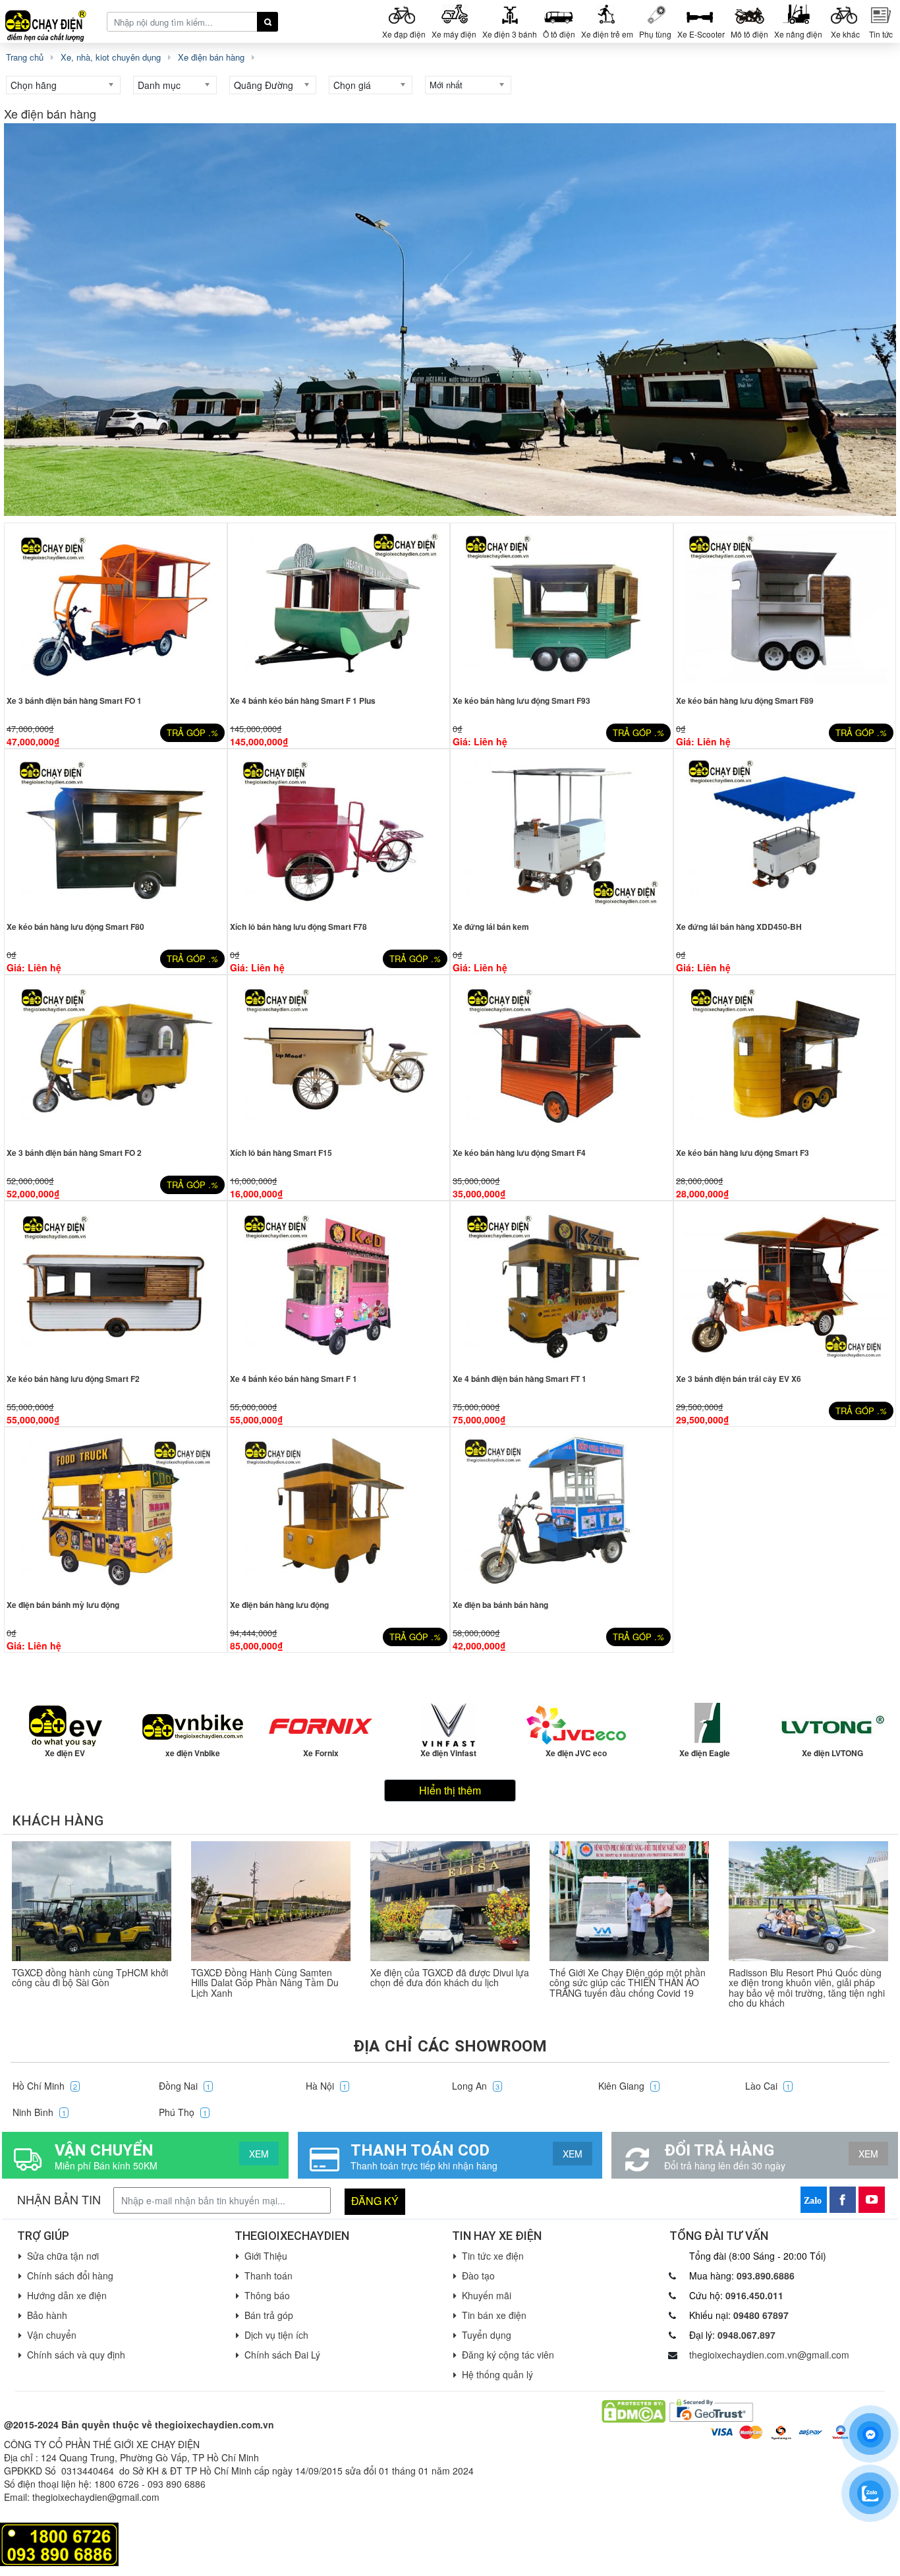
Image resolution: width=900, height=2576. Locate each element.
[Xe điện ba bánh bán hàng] (562, 1511)
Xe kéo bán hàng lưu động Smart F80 (75, 927)
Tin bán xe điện (494, 2315)
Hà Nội (326, 2086)
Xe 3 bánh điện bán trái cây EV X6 (739, 1379)
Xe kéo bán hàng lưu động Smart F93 (521, 701)
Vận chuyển (52, 2335)
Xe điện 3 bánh (510, 34)
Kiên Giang (628, 2086)
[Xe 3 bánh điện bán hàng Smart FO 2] (116, 1059)
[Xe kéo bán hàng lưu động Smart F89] (785, 607)
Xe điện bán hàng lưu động (279, 1605)
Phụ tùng (655, 34)
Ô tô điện (559, 34)
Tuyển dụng (487, 2335)
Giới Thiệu (266, 2256)
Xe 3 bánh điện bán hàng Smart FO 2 (74, 1153)
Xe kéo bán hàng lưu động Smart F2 (73, 1379)
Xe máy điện (454, 34)
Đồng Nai (184, 2086)
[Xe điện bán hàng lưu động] (339, 1511)
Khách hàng (58, 1821)
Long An (476, 2086)
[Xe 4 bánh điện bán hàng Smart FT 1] (562, 1285)
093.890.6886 (766, 2275)
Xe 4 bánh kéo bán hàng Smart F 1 (294, 1379)
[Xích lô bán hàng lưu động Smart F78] (339, 833)
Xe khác (845, 34)
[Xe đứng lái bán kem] (562, 833)
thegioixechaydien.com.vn (214, 2424)
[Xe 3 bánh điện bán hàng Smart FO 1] (116, 607)
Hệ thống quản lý (497, 2374)
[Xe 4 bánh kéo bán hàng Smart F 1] (339, 1285)
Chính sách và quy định (76, 2355)
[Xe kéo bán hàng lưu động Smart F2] (116, 1285)
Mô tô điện (749, 34)
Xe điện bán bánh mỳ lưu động (63, 1605)
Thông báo (267, 2295)
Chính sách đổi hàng (70, 2275)
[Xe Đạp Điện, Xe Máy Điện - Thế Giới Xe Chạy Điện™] (51, 21)
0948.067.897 (746, 2335)
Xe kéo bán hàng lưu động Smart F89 (745, 701)
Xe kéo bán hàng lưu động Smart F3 (743, 1153)
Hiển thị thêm (450, 1790)
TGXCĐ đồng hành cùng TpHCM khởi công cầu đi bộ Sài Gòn (90, 1977)
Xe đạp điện (404, 34)
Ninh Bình (39, 2112)
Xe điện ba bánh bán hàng (500, 1605)
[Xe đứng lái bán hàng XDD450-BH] (785, 833)
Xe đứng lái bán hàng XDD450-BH (739, 927)
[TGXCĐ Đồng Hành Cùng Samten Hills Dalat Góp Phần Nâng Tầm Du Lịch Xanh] (271, 1901)
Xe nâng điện (798, 34)
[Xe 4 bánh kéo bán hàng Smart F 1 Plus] (339, 607)
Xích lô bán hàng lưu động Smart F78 (298, 927)
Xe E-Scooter (701, 34)
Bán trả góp (269, 2315)
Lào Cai (768, 2086)
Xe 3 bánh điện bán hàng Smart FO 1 (74, 701)
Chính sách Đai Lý (282, 2355)
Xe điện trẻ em (607, 34)
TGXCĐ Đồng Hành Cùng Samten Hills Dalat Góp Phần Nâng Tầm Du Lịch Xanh (265, 1983)
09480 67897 (761, 2315)
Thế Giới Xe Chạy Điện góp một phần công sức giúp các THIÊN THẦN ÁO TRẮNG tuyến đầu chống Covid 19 (628, 1983)
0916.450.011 (754, 2295)
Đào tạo (478, 2275)
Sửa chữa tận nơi (63, 2256)
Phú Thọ (183, 2112)
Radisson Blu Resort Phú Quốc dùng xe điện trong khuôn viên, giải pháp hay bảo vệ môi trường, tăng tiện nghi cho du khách (807, 1988)
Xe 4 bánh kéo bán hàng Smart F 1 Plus (303, 701)
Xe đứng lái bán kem (491, 927)
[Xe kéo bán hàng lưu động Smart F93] (562, 607)
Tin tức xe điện (493, 2256)
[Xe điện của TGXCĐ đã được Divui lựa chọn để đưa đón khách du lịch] (450, 1901)
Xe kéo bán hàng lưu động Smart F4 (519, 1153)
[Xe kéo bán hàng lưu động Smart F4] (562, 1059)
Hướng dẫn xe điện (67, 2295)
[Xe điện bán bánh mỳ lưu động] (116, 1511)
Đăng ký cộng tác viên (508, 2355)
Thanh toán (268, 2275)
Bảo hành (47, 2315)
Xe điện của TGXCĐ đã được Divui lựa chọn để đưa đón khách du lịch (450, 1977)
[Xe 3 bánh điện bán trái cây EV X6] (785, 1285)
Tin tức (881, 34)
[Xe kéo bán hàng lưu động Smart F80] (116, 833)
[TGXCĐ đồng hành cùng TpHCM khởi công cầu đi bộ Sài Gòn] (92, 1901)
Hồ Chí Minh (45, 2086)
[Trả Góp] (59, 2543)
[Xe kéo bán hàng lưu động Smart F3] (785, 1059)
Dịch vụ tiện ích (276, 2335)
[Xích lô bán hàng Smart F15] (339, 1059)
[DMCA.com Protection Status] (633, 2410)
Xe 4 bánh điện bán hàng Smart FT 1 (520, 1379)
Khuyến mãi (487, 2295)
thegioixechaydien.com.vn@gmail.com (769, 2355)
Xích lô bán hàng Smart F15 (281, 1153)
